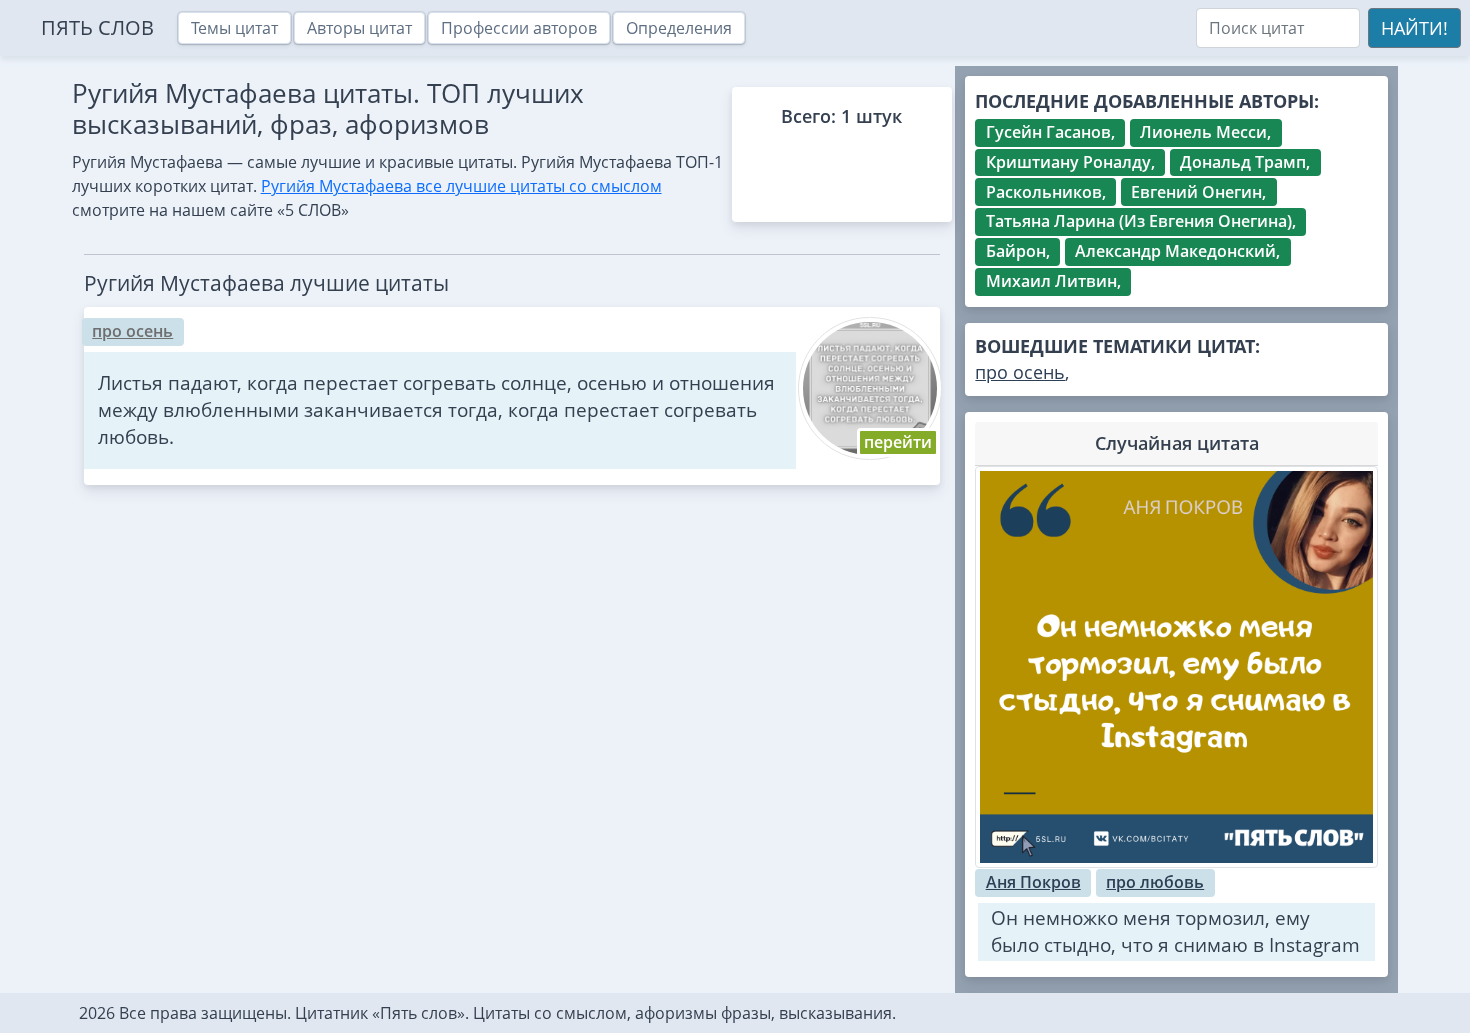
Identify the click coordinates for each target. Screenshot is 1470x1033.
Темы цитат (234, 28)
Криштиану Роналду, (1070, 162)
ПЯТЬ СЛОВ (97, 27)
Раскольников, (1046, 192)
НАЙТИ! (1414, 28)
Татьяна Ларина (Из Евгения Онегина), (1141, 221)
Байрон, (1018, 251)
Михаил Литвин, (1053, 281)
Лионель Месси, (1205, 132)
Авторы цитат (359, 28)
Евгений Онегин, (1198, 192)
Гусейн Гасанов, (1050, 132)
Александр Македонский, (1177, 251)
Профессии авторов (519, 28)
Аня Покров (1033, 882)
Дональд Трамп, (1245, 162)
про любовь (1155, 882)
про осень (132, 331)
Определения (679, 28)
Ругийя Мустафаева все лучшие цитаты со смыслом (461, 186)
